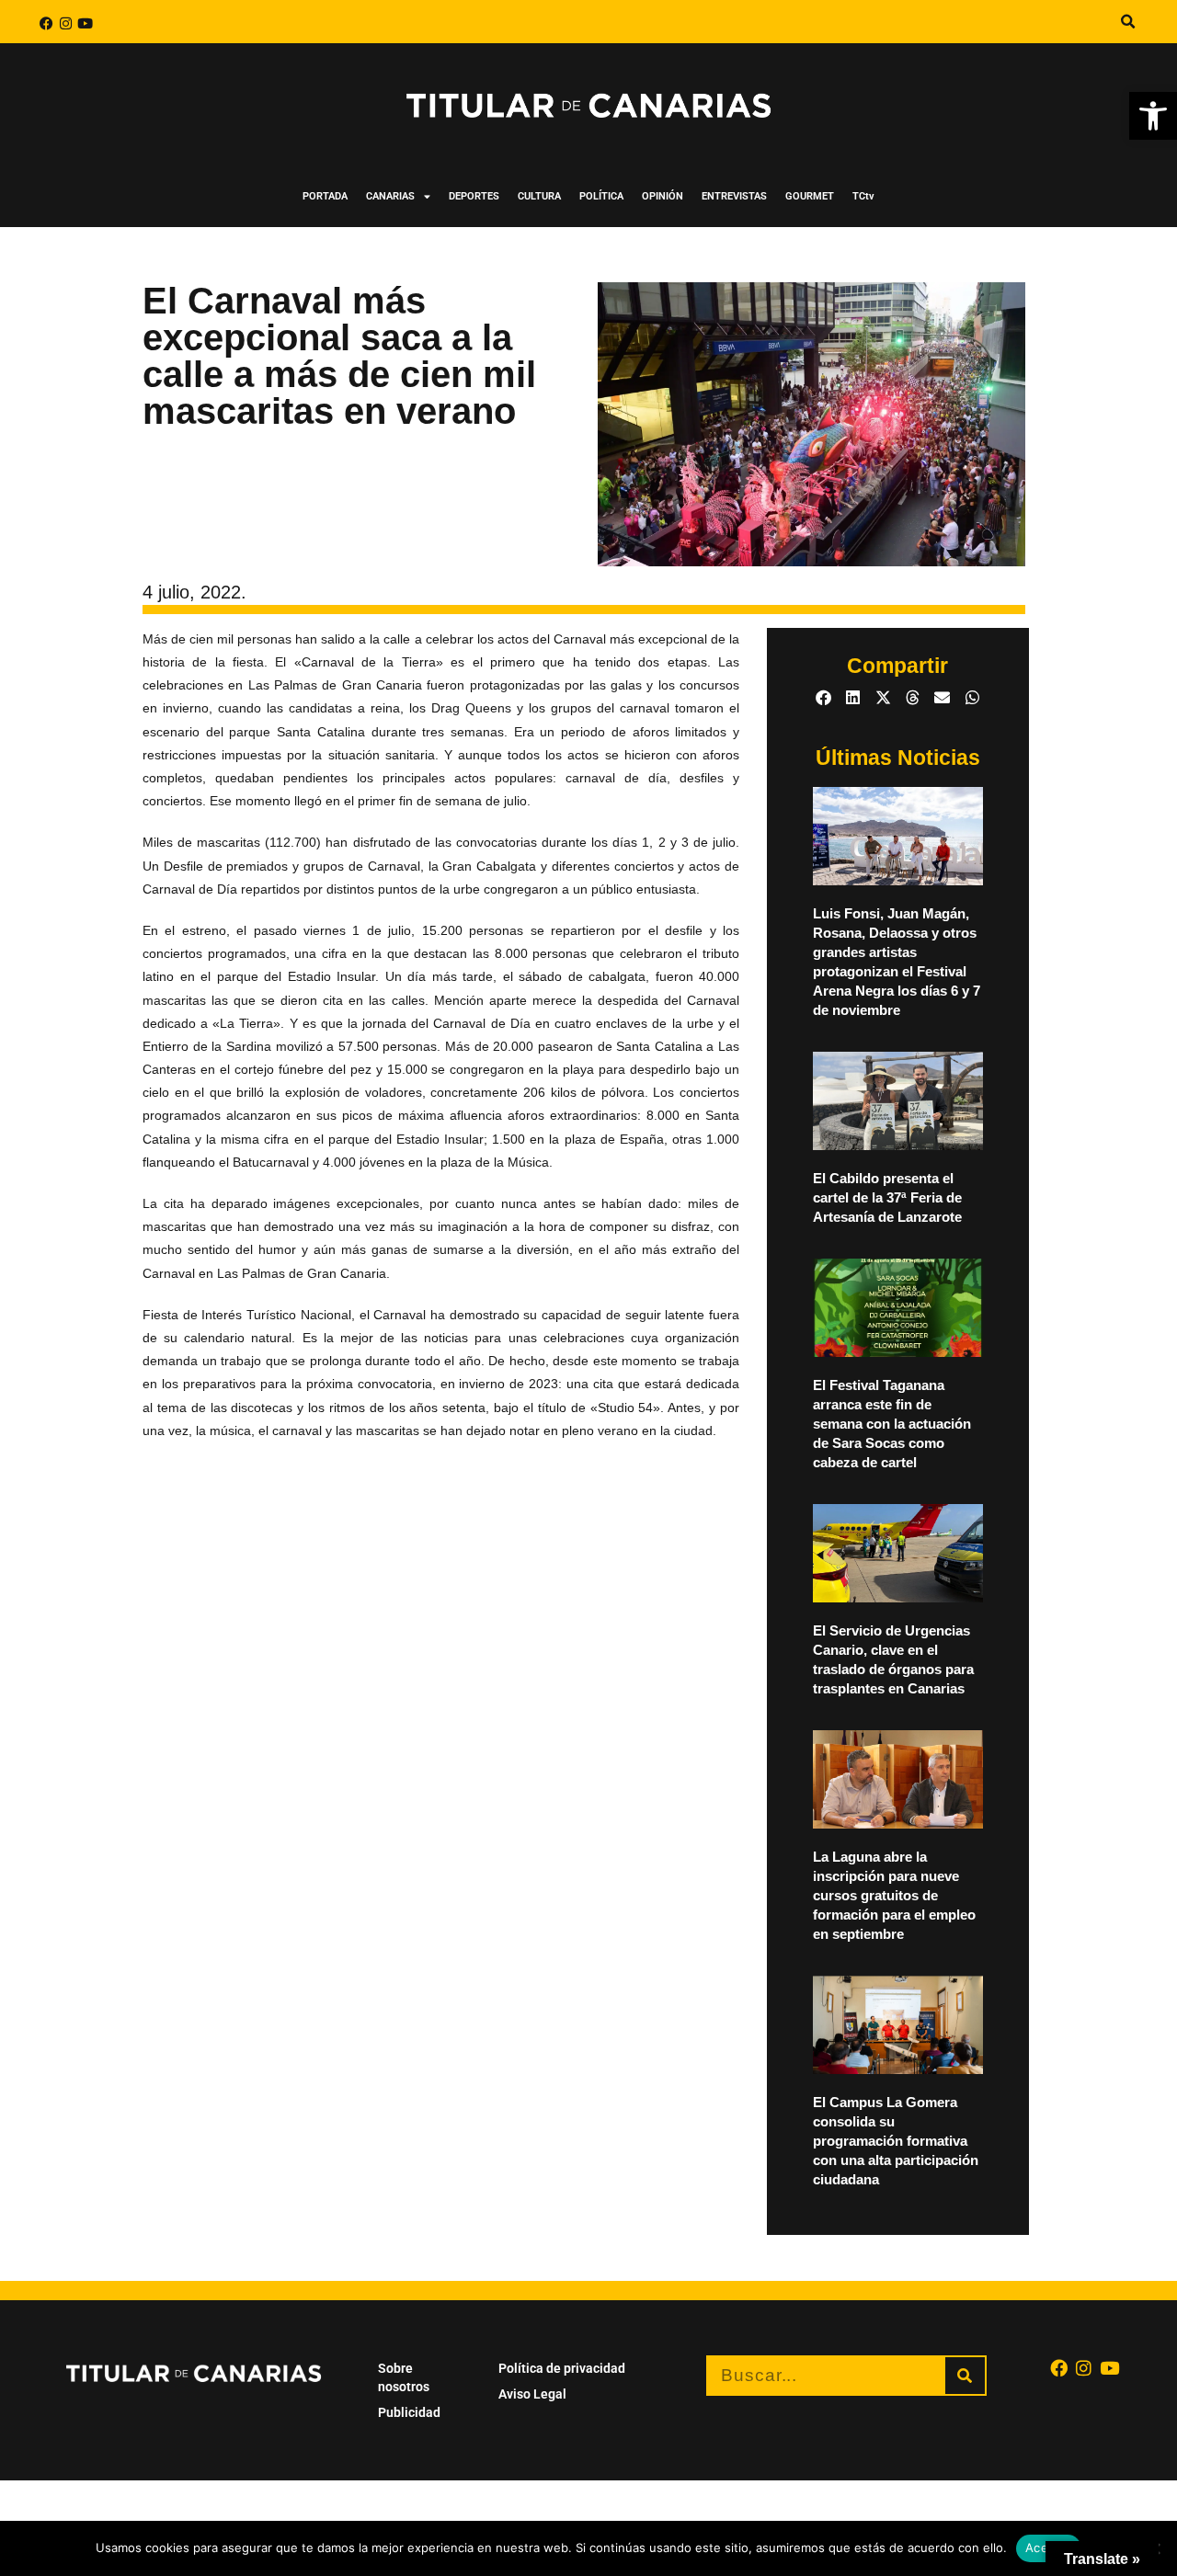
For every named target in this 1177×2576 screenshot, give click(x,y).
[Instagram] (66, 23)
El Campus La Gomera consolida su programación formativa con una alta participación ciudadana (896, 2141)
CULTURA (539, 196)
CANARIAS (390, 196)
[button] (1153, 116)
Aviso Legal (532, 2394)
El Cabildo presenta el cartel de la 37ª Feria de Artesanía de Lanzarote (887, 1197)
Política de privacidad (562, 2368)
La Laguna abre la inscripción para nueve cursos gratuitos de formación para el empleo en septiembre (894, 1895)
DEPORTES (474, 196)
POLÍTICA (601, 196)
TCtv (863, 196)
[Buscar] (965, 2376)
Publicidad (409, 2412)
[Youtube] (85, 23)
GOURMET (810, 196)
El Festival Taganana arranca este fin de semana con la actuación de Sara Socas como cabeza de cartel (892, 1424)
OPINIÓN (663, 196)
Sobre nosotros (404, 2377)
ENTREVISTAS (734, 196)
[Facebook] (46, 23)
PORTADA (325, 196)
